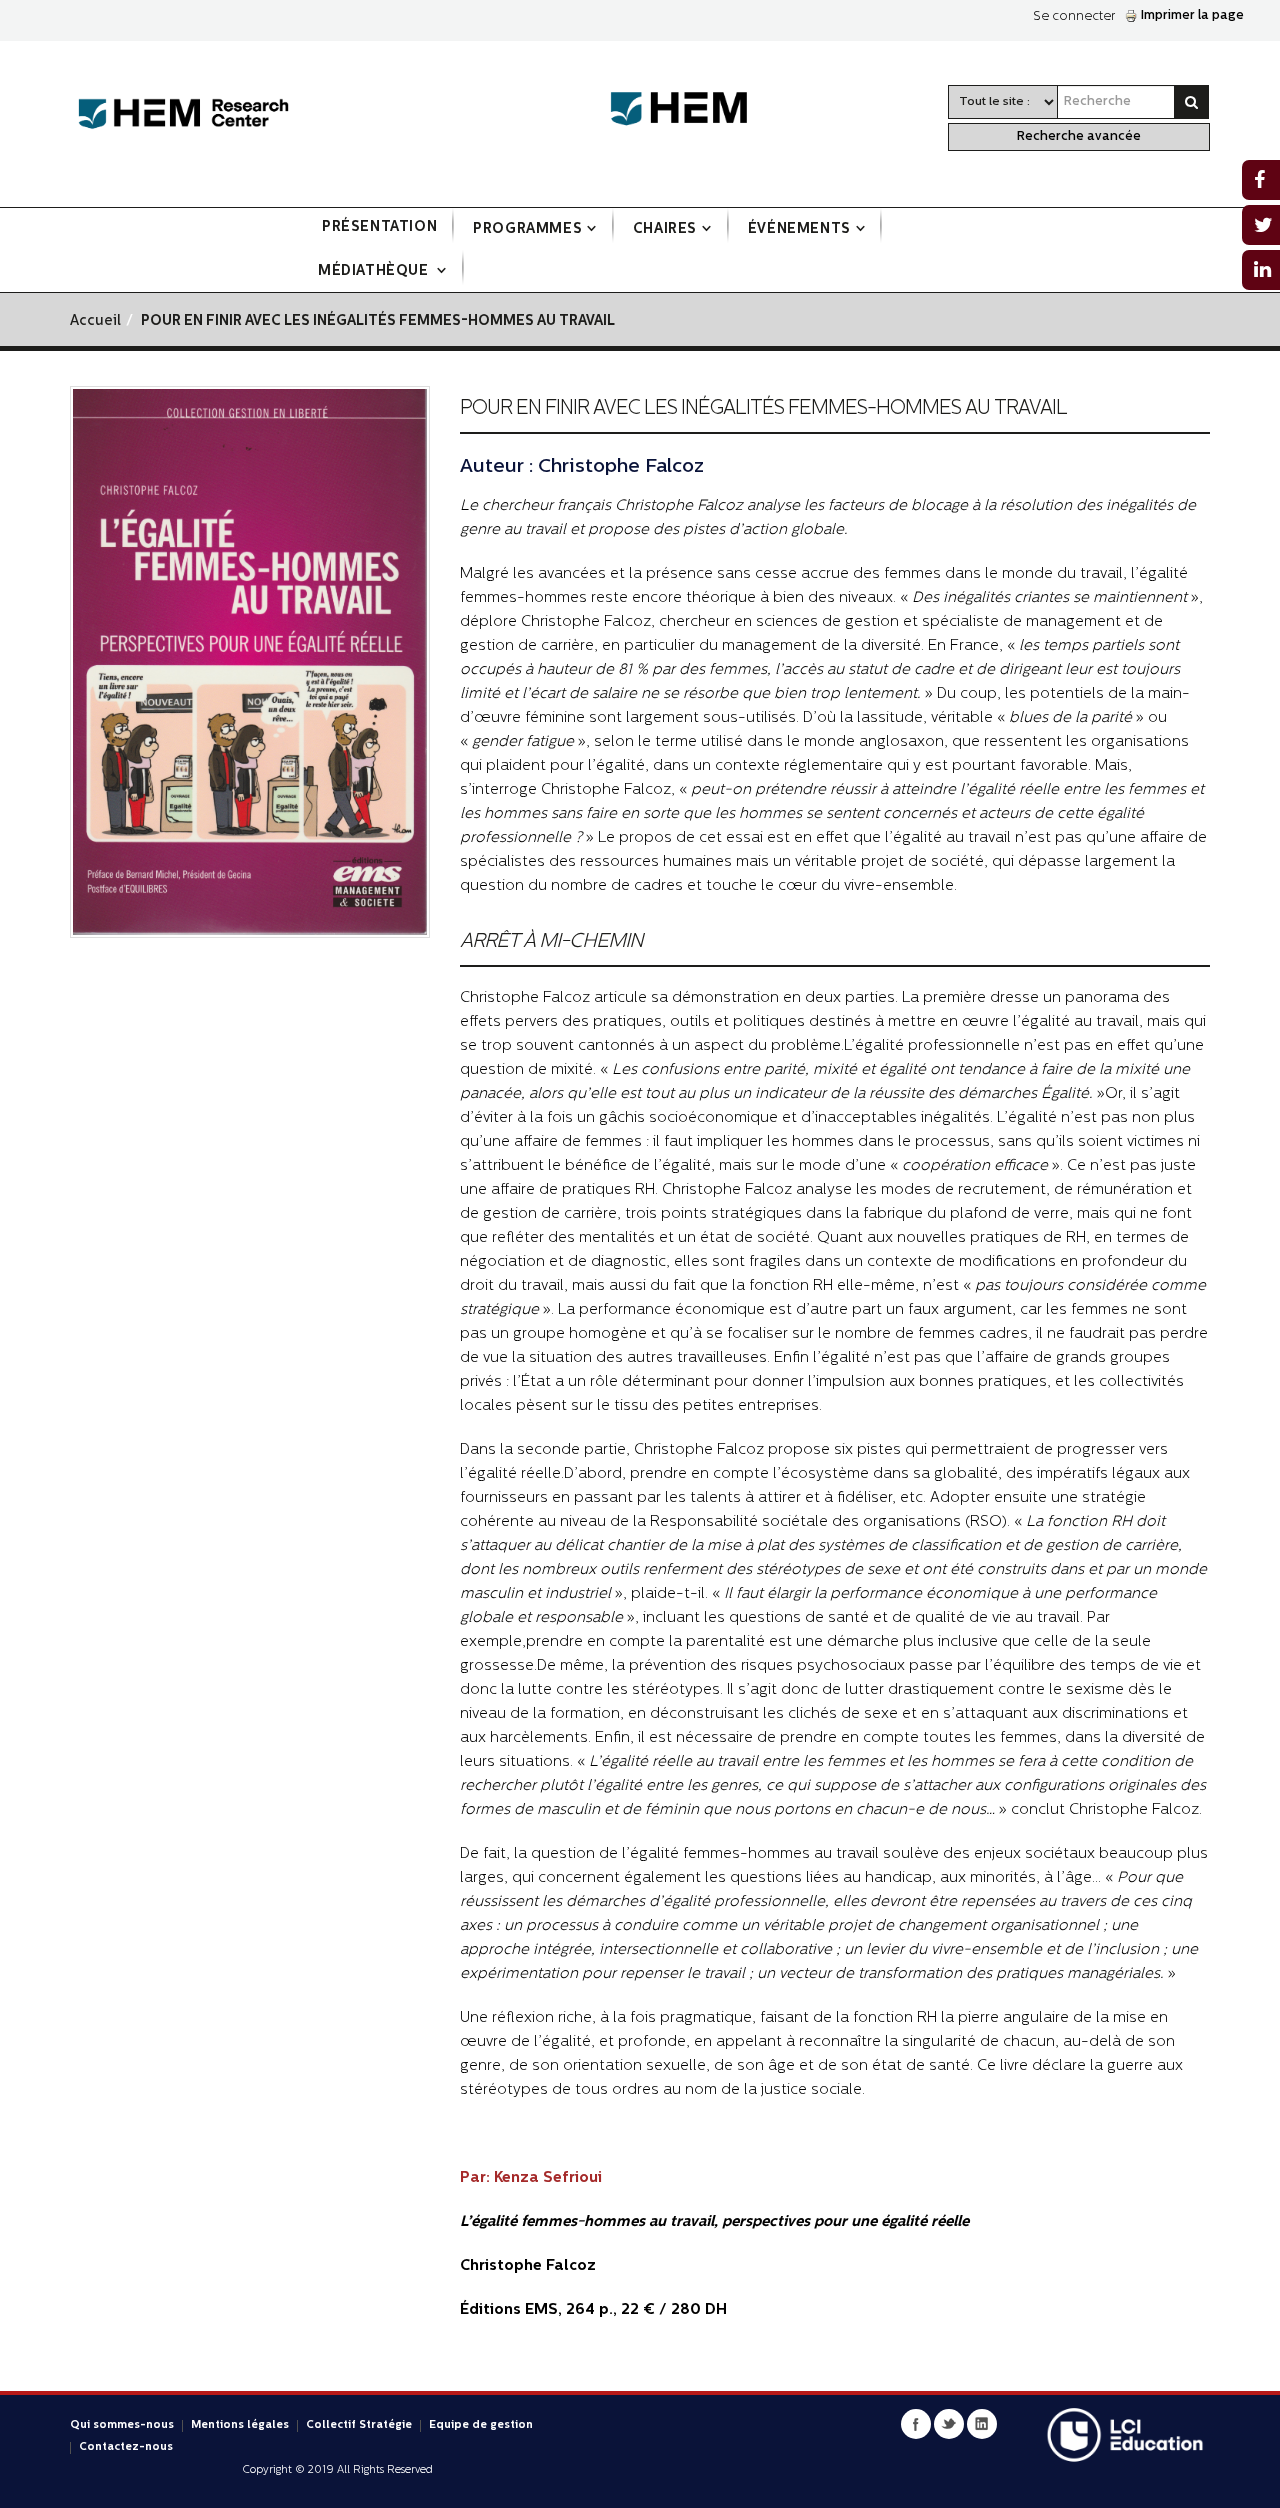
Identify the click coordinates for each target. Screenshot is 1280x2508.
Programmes (527, 229)
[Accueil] (183, 114)
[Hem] (689, 109)
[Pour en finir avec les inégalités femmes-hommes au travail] (250, 662)
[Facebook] (916, 2424)
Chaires (665, 229)
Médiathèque (375, 271)
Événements (799, 229)
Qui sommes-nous (122, 2425)
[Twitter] (949, 2424)
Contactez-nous (126, 2447)
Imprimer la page (1192, 15)
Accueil (95, 321)
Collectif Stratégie (359, 2425)
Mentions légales (240, 2425)
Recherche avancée (1079, 136)
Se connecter (1074, 16)
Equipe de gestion (481, 2425)
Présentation (379, 227)
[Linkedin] (982, 2424)
